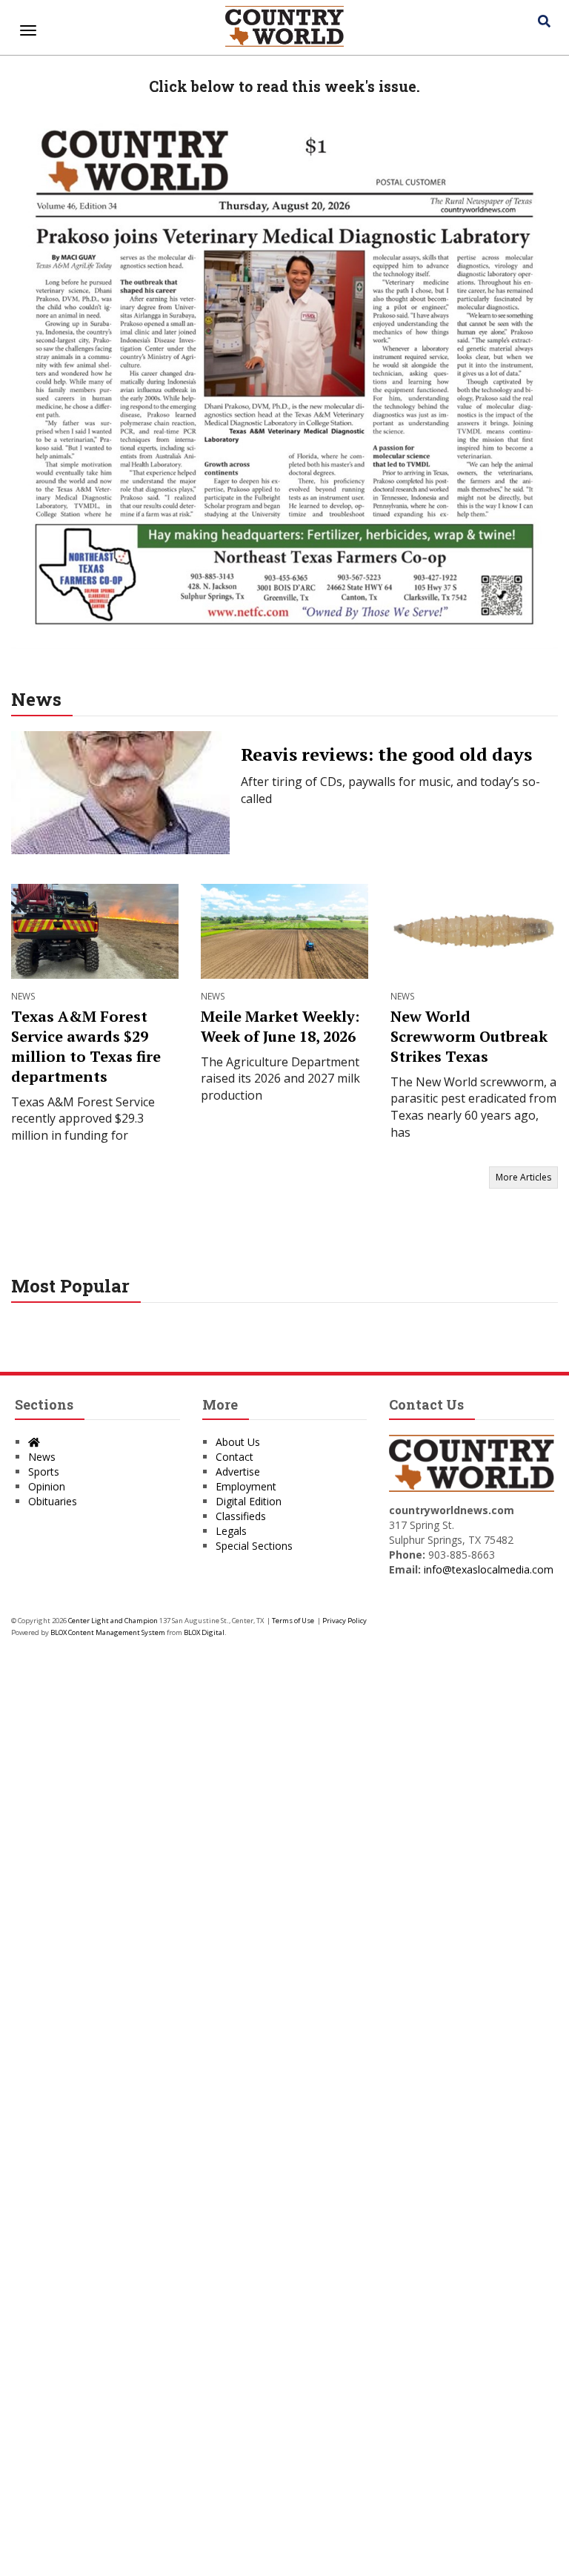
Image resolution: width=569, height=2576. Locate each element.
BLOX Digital (204, 1632)
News (36, 699)
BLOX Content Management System (108, 1632)
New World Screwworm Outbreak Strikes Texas (469, 1036)
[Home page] (284, 24)
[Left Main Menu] (28, 30)
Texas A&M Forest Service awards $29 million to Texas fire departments (86, 1046)
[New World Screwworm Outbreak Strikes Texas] (474, 931)
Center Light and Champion (113, 1621)
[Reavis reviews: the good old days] (120, 793)
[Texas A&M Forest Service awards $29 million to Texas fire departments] (95, 931)
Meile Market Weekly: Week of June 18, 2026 (280, 1026)
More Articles (523, 1177)
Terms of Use (293, 1621)
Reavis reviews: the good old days (386, 754)
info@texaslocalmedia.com (489, 1569)
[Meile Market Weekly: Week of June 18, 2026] (284, 931)
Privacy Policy (345, 1621)
